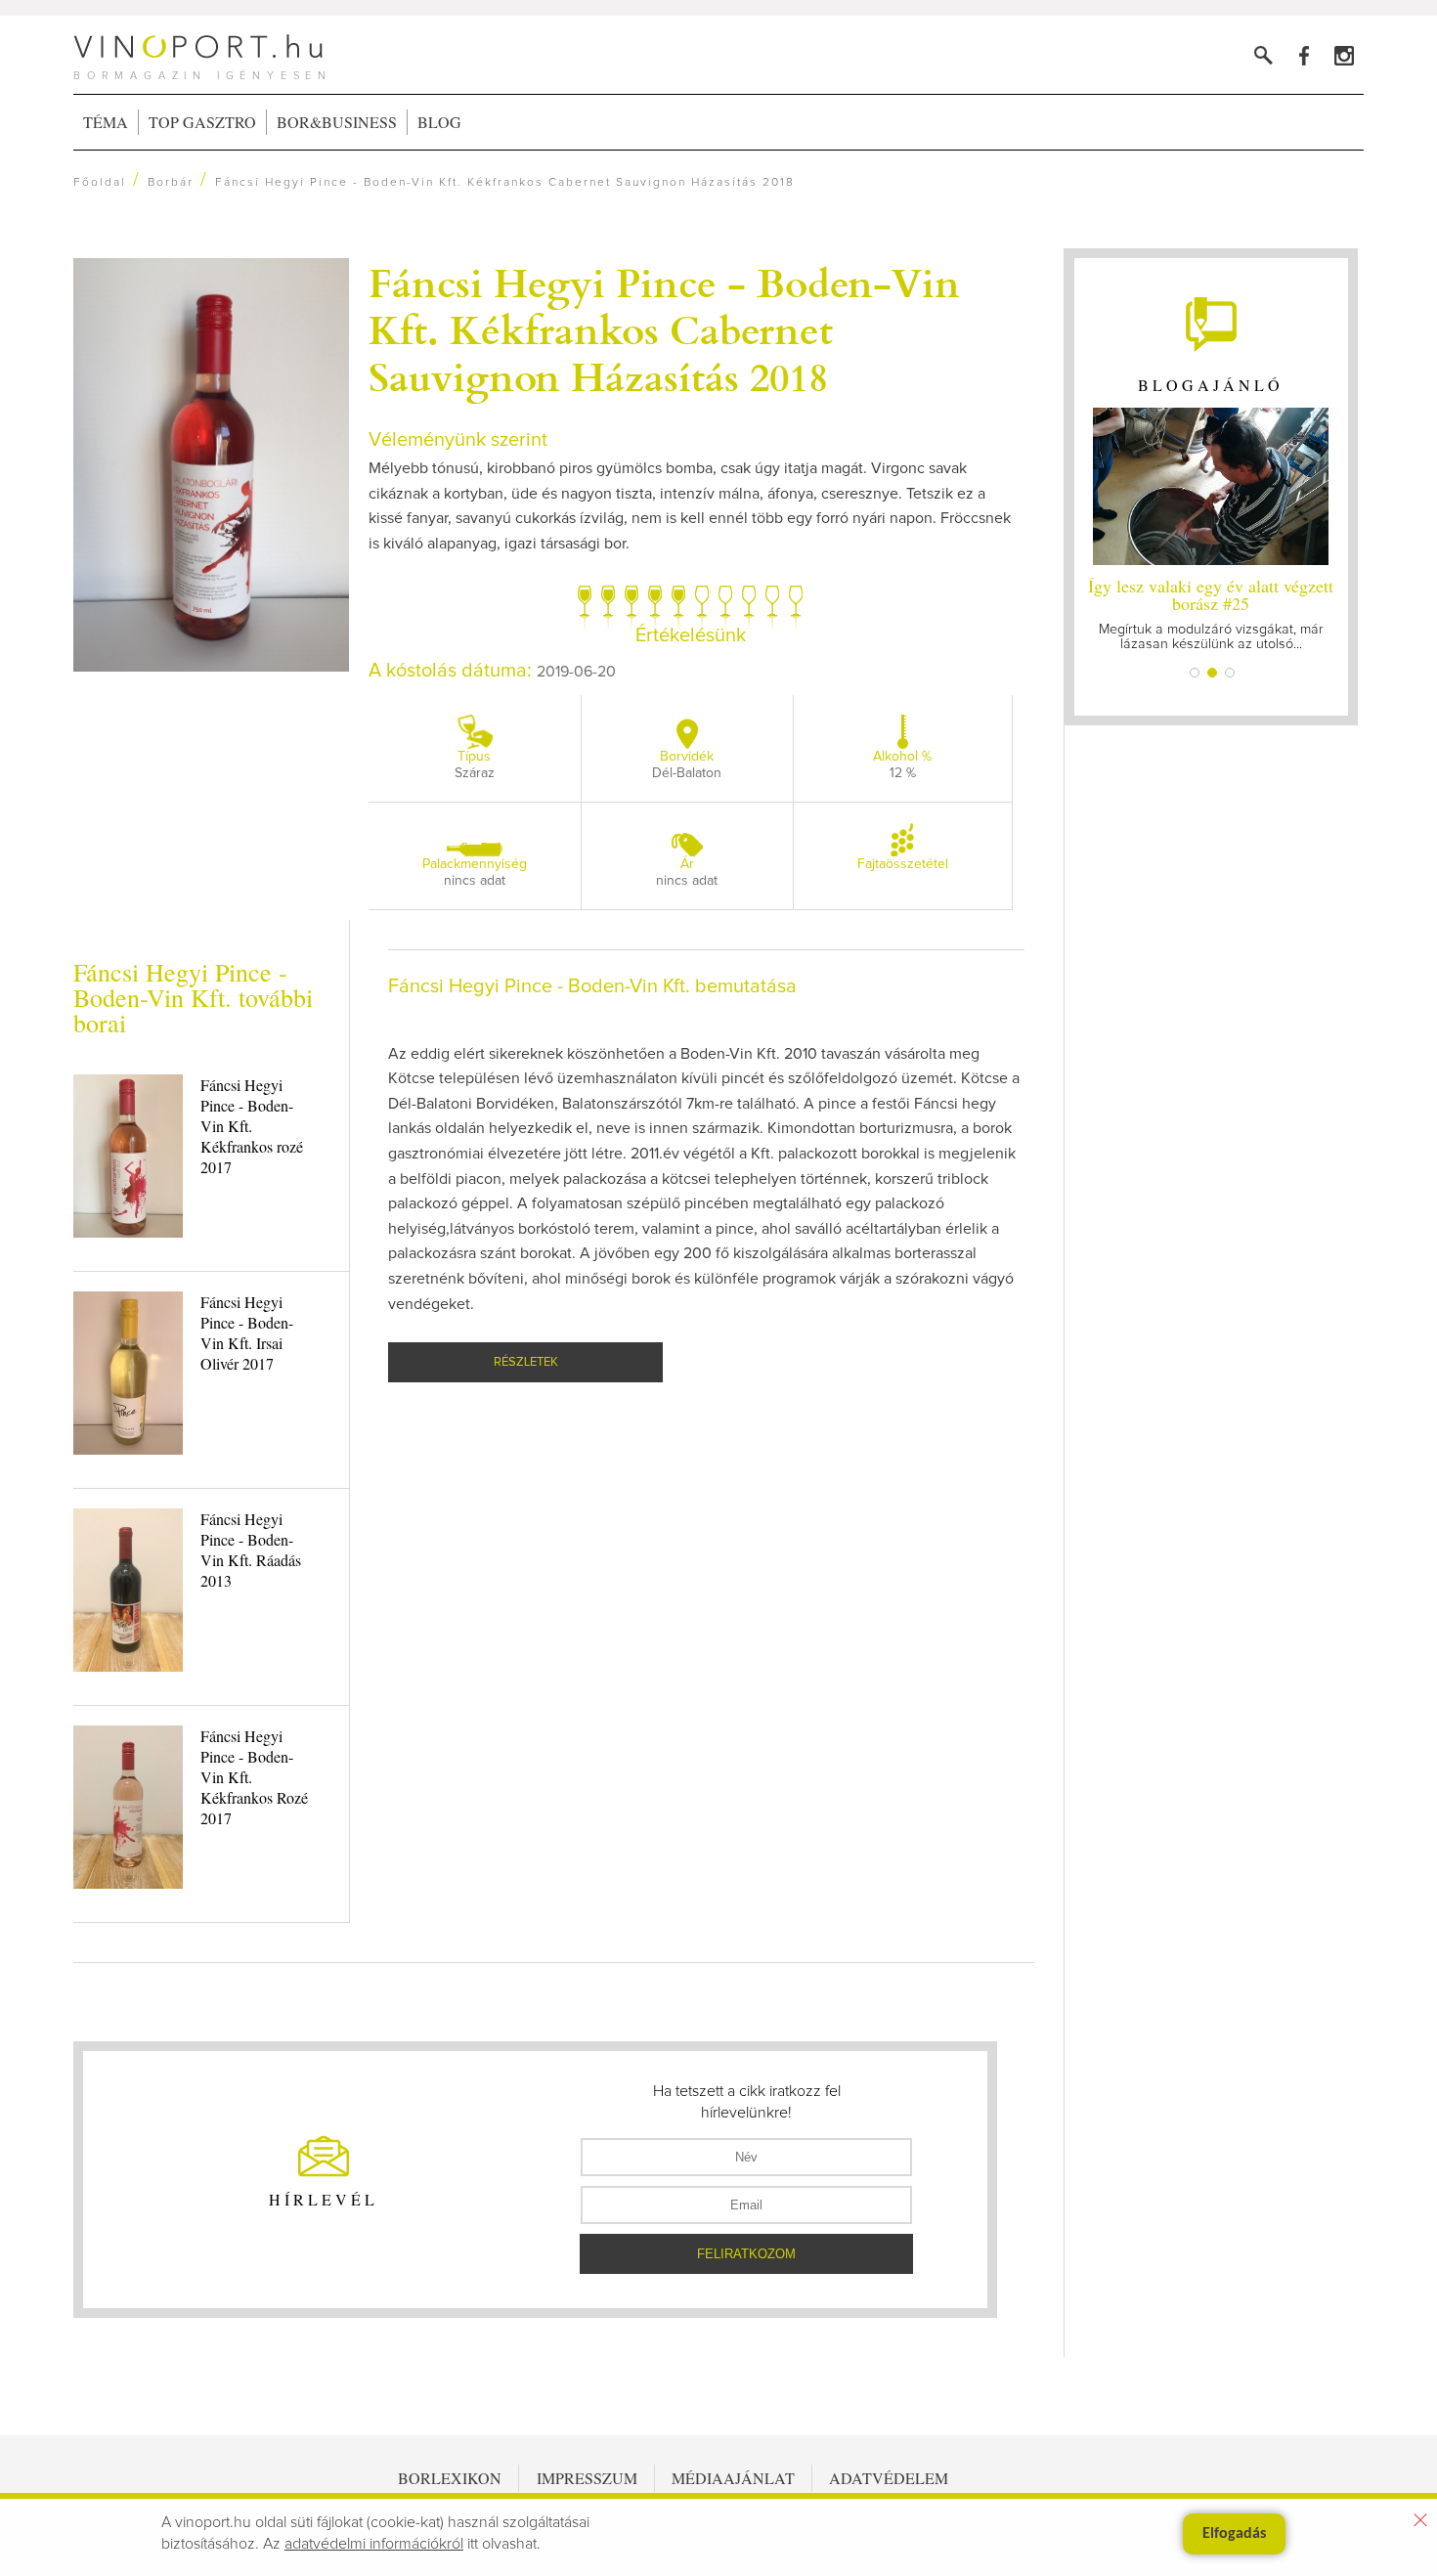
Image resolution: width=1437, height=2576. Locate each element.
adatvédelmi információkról (374, 2544)
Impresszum (587, 2478)
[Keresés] (1263, 55)
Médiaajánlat (733, 2478)
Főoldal (100, 183)
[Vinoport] (1344, 55)
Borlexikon (450, 2478)
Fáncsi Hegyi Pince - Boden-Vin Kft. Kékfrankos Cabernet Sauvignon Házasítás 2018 (664, 328)
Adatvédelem (889, 2478)
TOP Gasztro (202, 122)
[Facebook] (1304, 55)
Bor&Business (337, 122)
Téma (106, 122)
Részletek (526, 1362)
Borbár (171, 183)
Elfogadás (1234, 2534)
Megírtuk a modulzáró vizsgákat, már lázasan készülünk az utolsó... (1211, 612)
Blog (439, 122)
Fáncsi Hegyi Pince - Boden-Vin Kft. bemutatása (592, 986)
